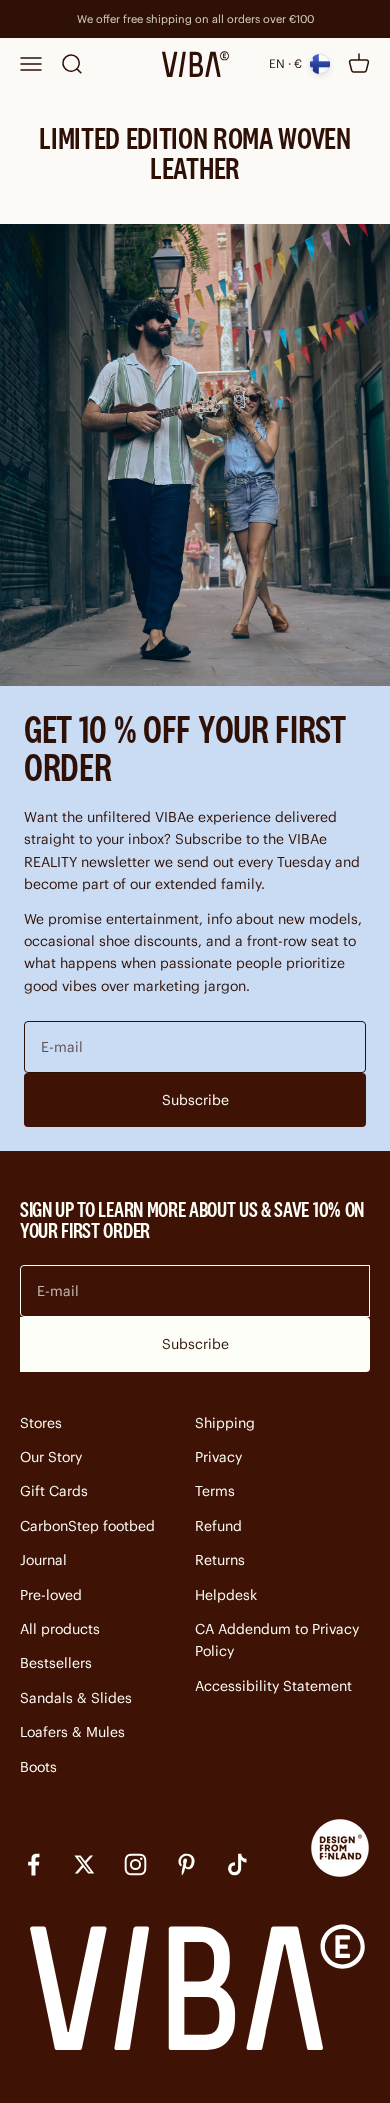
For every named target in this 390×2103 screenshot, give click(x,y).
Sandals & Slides (76, 1698)
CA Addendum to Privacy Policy (277, 1640)
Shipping (225, 1423)
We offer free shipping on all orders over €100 (195, 19)
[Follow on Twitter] (84, 1864)
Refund (218, 1526)
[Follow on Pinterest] (186, 1864)
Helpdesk (226, 1595)
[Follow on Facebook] (33, 1864)
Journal (43, 1560)
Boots (38, 1767)
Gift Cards (54, 1491)
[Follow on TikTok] (237, 1864)
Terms (215, 1491)
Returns (220, 1560)
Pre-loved (51, 1595)
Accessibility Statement (273, 1686)
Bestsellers (56, 1663)
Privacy (218, 1457)
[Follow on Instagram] (135, 1864)
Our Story (51, 1457)
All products (60, 1629)
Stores (41, 1423)
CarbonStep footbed (87, 1526)
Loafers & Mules (72, 1732)
